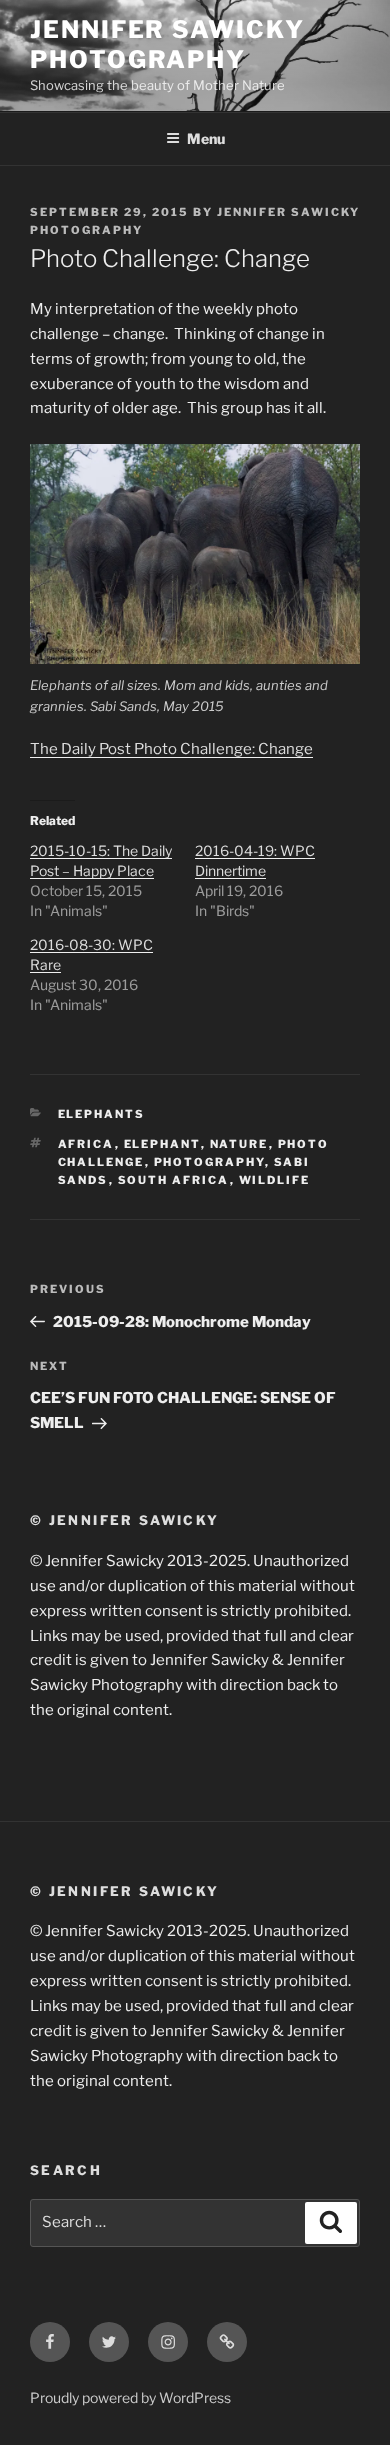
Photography (209, 1162)
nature (239, 1144)
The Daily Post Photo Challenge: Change (171, 749)
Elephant (162, 1144)
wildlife (275, 1180)
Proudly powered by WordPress (130, 2397)
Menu (206, 138)
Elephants (102, 1114)
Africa (86, 1144)
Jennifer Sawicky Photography (167, 44)
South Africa (174, 1180)
